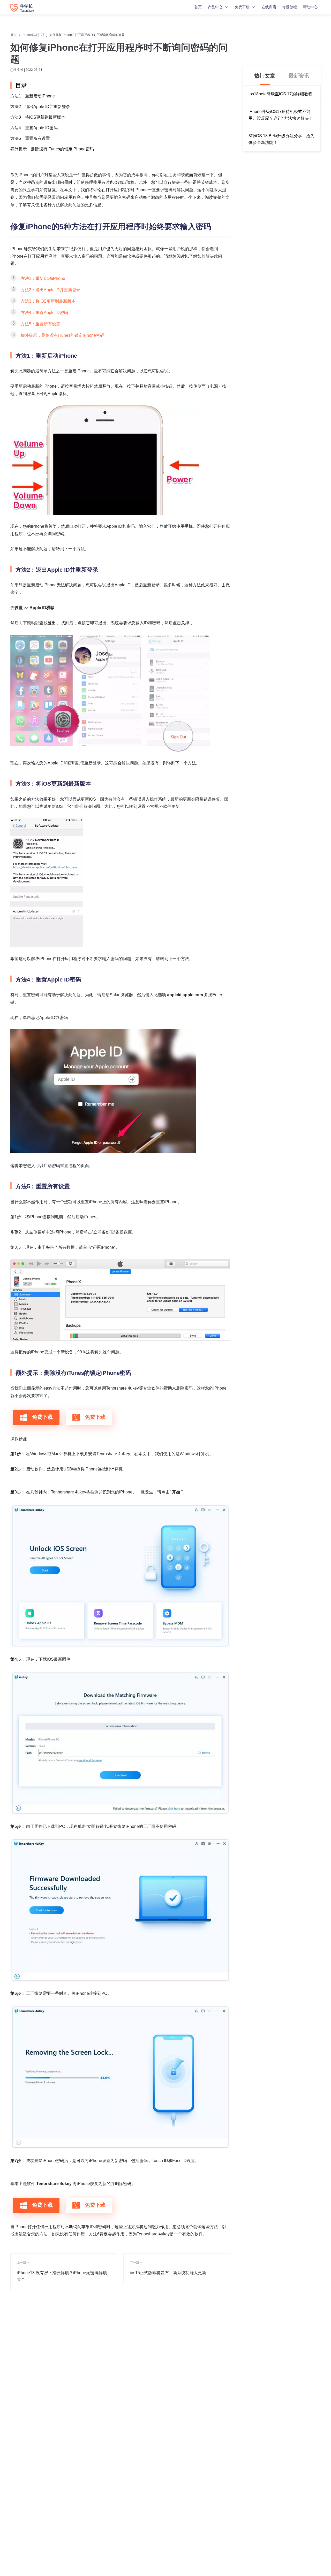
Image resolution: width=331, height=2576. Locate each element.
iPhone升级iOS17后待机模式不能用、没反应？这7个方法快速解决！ (281, 115)
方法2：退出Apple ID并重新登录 (40, 107)
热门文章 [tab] (265, 76)
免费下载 (242, 7)
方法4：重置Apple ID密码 (34, 128)
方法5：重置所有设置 (30, 138)
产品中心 (215, 7)
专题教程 (290, 7)
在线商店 (269, 7)
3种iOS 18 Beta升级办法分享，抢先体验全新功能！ (281, 139)
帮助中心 (310, 7)
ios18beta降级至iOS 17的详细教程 (280, 94)
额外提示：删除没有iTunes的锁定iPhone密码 (52, 149)
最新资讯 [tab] (299, 76)
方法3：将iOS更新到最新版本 (38, 117)
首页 (198, 7)
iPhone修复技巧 (33, 35)
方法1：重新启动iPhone (33, 96)
